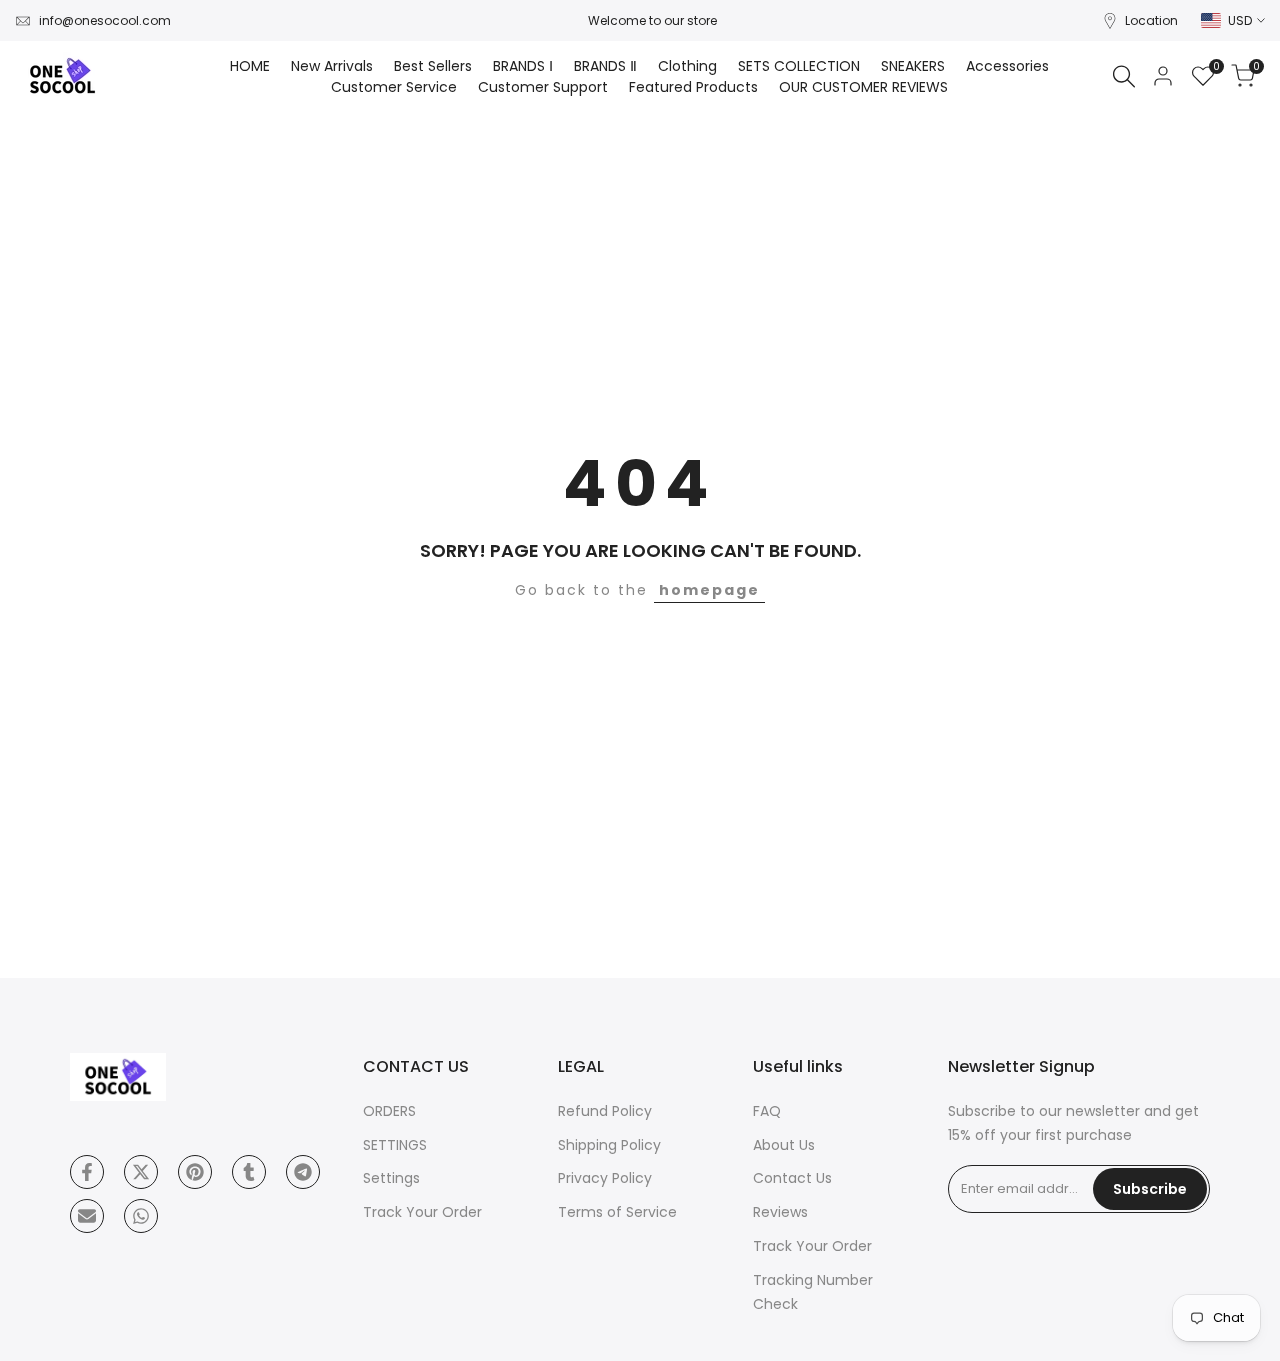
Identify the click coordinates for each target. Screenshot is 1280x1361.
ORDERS (389, 1111)
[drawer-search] (1124, 76)
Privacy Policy (605, 1178)
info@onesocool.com (105, 20)
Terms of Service (617, 1212)
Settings (391, 1178)
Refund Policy (605, 1111)
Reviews (780, 1212)
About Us (784, 1145)
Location (1151, 20)
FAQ (767, 1111)
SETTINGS (395, 1145)
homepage (709, 590)
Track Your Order (422, 1212)
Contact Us (792, 1178)
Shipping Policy (609, 1145)
